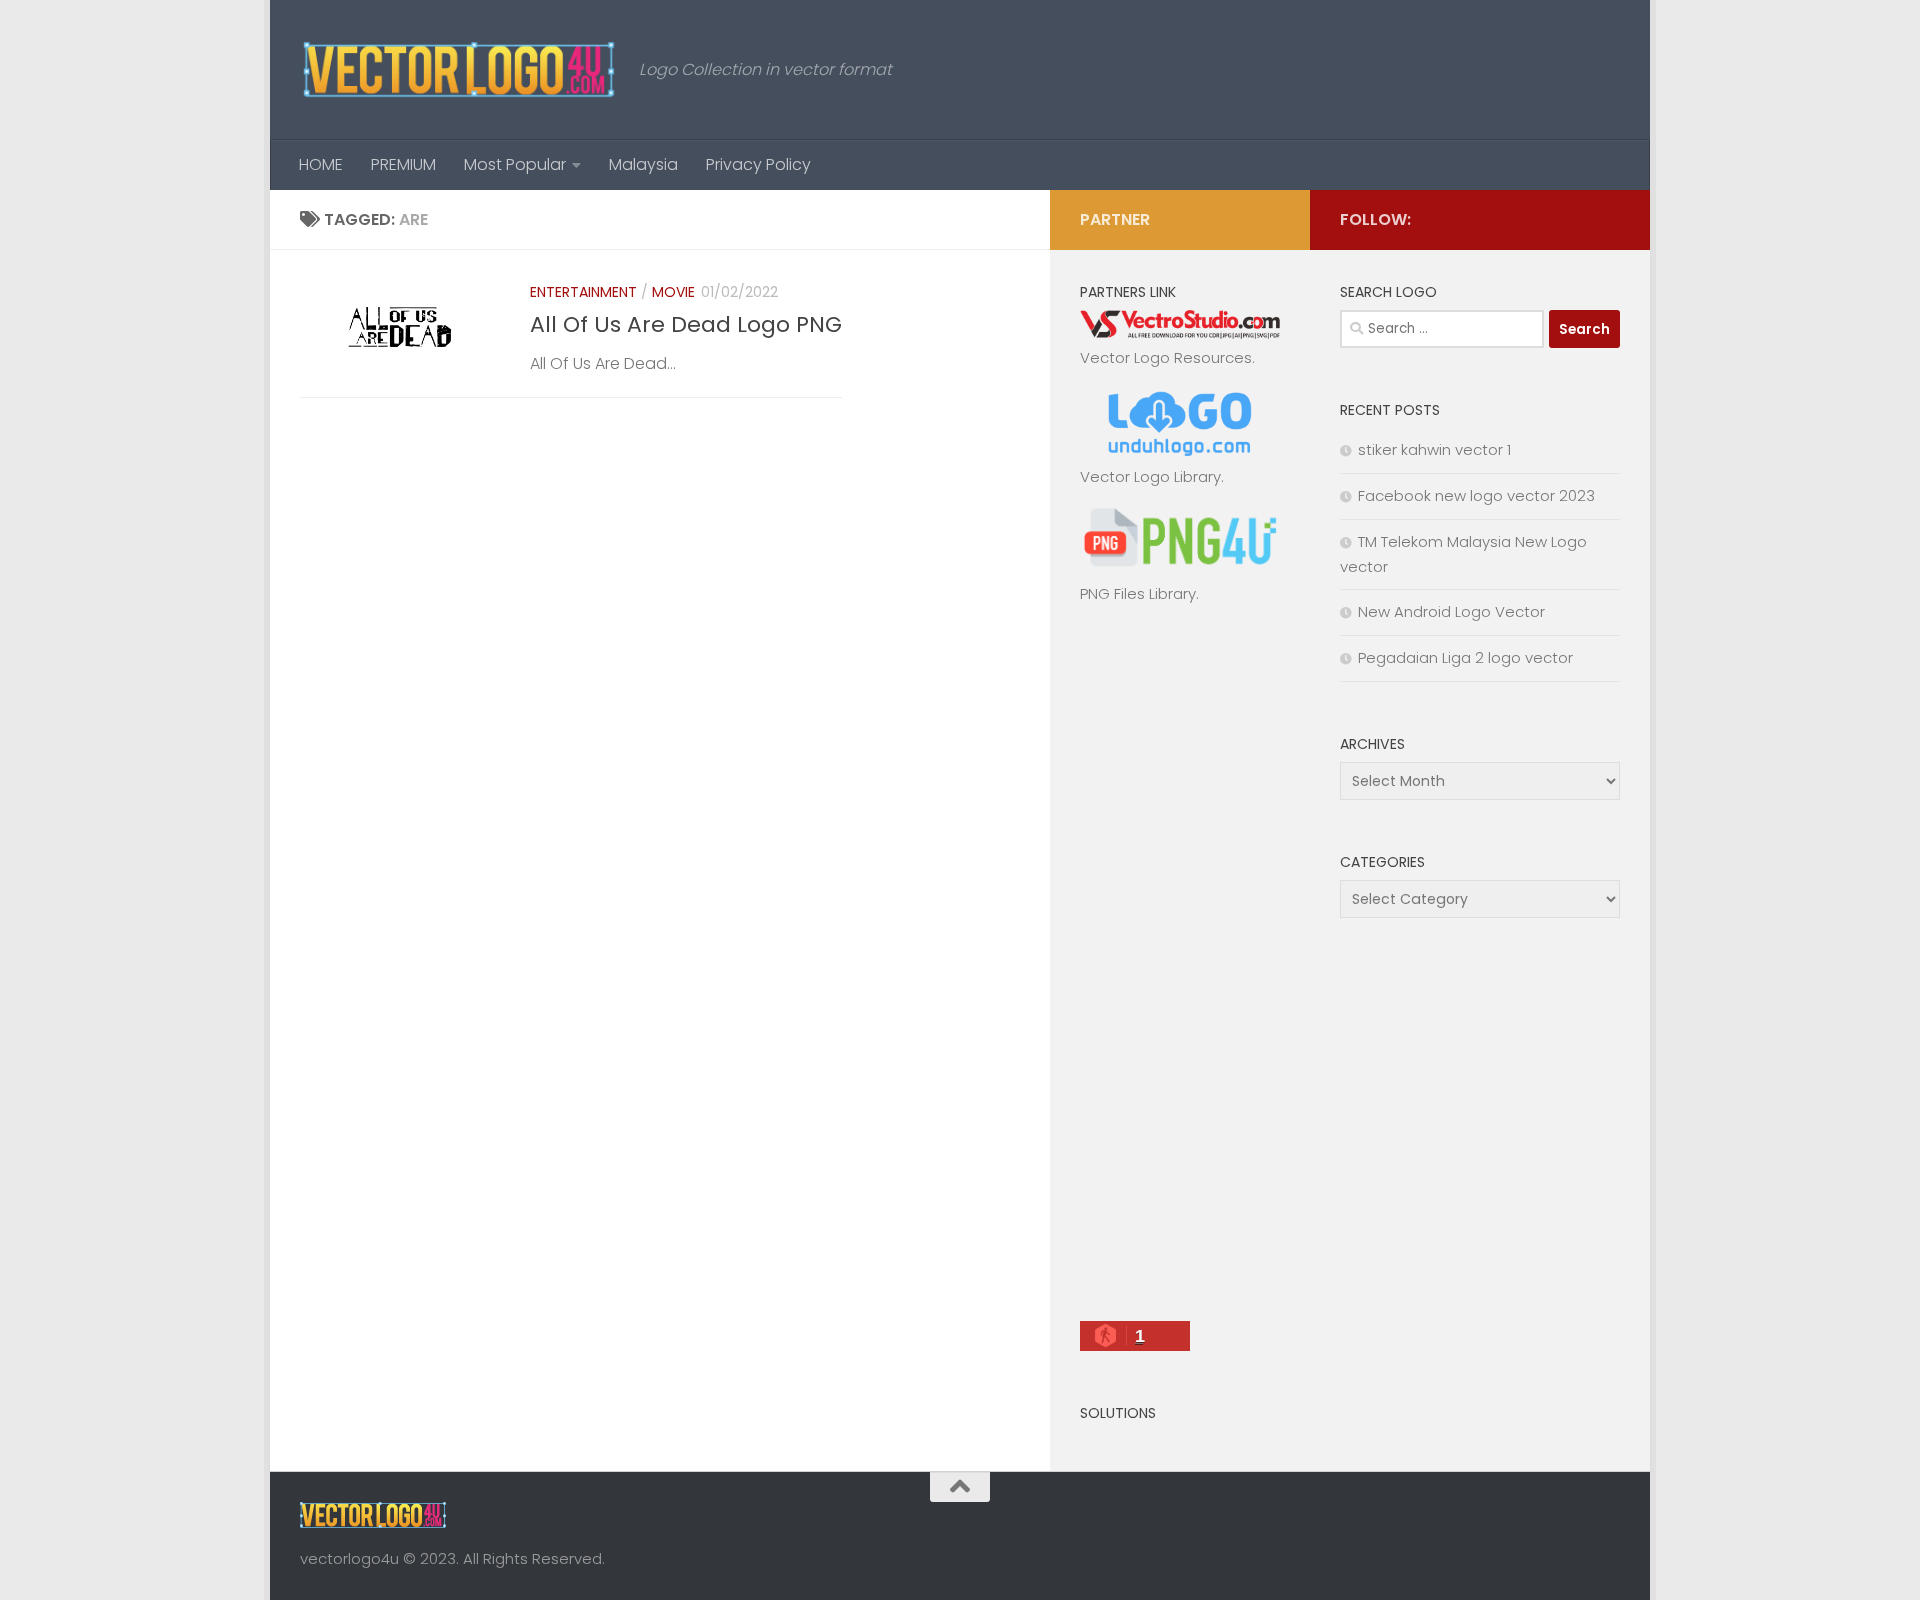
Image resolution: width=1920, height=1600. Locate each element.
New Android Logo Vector (1451, 611)
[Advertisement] (1180, 971)
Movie (673, 292)
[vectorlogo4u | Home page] (459, 70)
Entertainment (583, 292)
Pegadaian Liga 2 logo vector (1465, 657)
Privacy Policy (758, 164)
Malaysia (643, 164)
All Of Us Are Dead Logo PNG (686, 324)
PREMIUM (403, 164)
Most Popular (515, 164)
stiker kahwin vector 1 (1434, 449)
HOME (321, 164)
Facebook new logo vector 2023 (1476, 495)
